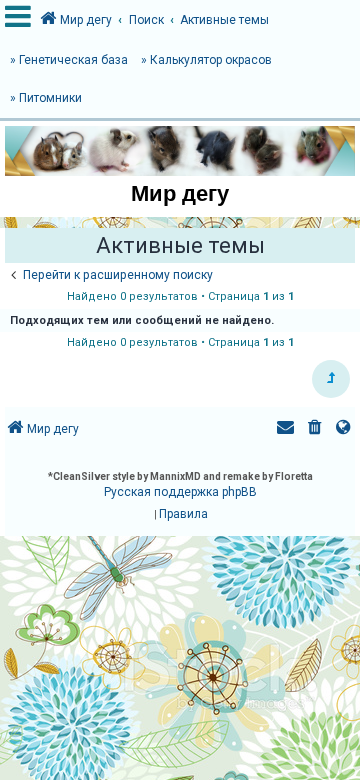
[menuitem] (315, 429)
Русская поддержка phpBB (180, 492)
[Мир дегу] (180, 151)
